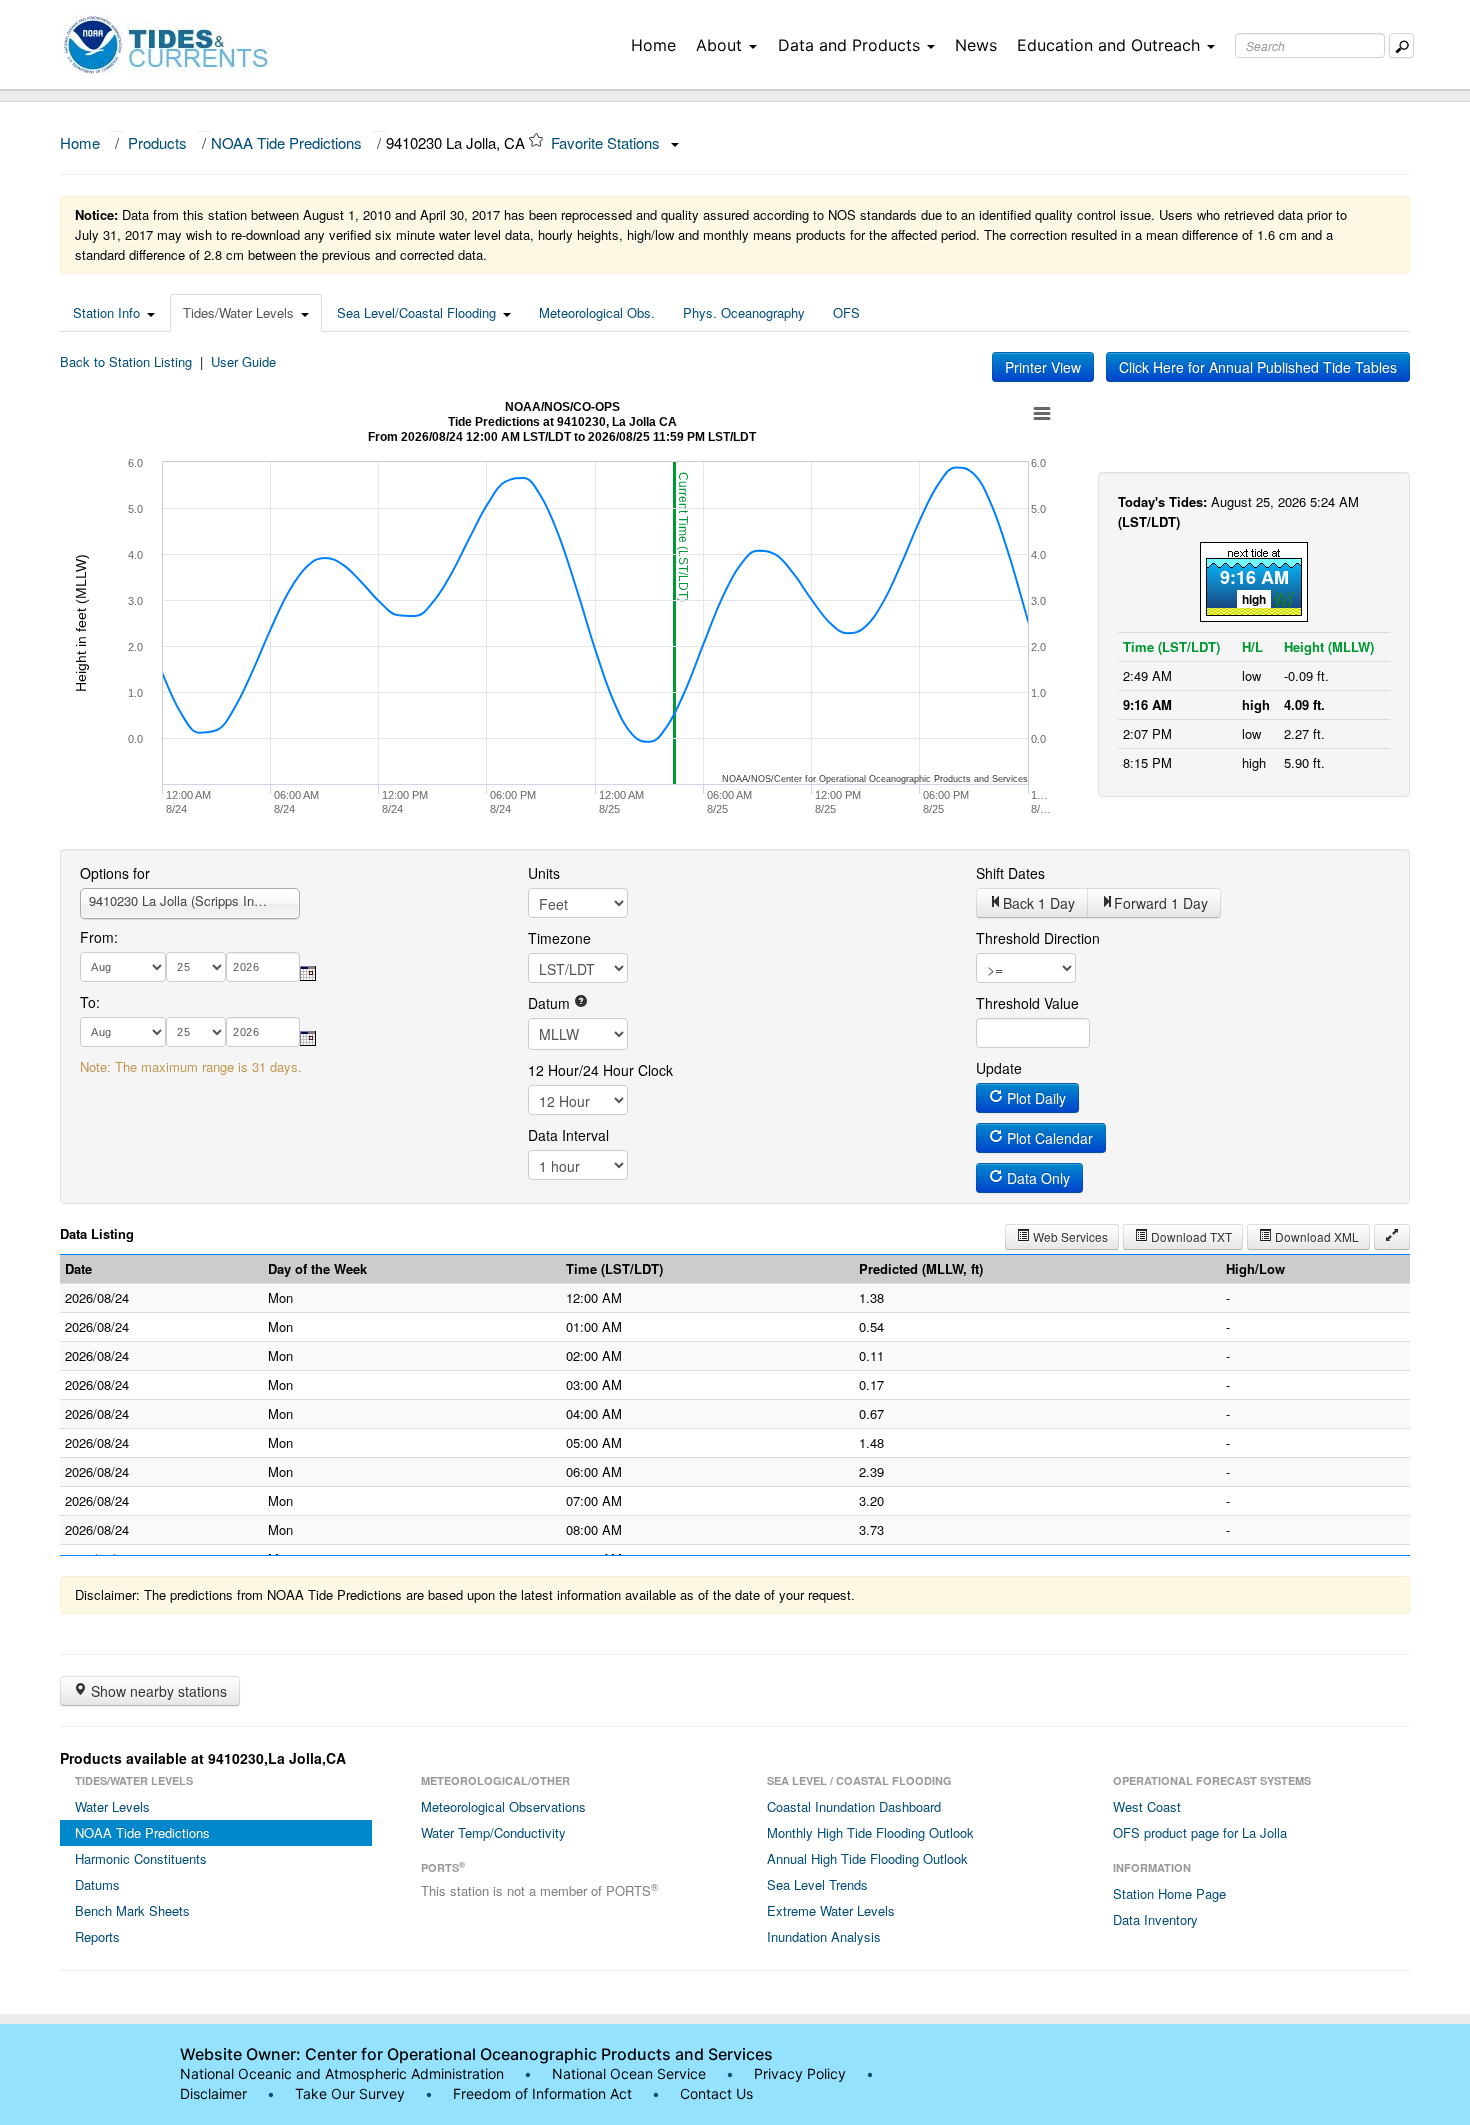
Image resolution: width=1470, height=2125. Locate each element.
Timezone (559, 938)
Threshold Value (1027, 1003)
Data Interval (568, 1135)
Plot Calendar (1048, 1138)
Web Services (1069, 1236)
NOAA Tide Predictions (286, 142)
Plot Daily (1034, 1098)
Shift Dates (1010, 873)
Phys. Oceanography (744, 312)
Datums (97, 1884)
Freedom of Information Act (542, 2093)
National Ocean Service (629, 2073)
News (976, 45)
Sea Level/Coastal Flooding (416, 312)
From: (99, 937)
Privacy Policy (800, 2073)
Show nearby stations (157, 1691)
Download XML (1315, 1236)
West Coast (1147, 1806)
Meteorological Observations (503, 1806)
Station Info (106, 312)
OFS (846, 312)
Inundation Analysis (824, 1936)
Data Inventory (1155, 1919)
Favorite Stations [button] (607, 142)
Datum (551, 1003)
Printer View (1043, 367)
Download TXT (1190, 1236)
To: (90, 1002)
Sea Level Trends (817, 1884)
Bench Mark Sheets (132, 1910)
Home (653, 45)
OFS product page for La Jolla (1200, 1832)
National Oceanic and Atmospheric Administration (342, 2073)
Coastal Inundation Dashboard (854, 1806)
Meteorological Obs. (597, 312)
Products (157, 142)
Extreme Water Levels (831, 1910)
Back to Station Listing (126, 361)
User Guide (243, 361)
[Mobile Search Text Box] (1401, 45)
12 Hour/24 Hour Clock (600, 1070)
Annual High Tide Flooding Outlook (867, 1858)
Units (544, 873)
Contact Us (716, 2093)
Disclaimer (213, 2093)
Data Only (1036, 1178)
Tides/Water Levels (238, 312)
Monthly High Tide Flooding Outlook (870, 1832)
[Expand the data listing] (1392, 1237)
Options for (115, 873)
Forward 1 (1161, 903)
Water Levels (112, 1806)
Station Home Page (1169, 1893)
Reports (97, 1936)
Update (999, 1068)
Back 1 (1039, 903)
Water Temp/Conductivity (493, 1832)
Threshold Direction (1038, 938)
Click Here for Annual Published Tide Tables (1258, 367)
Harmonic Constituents (141, 1858)
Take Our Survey (352, 2093)
